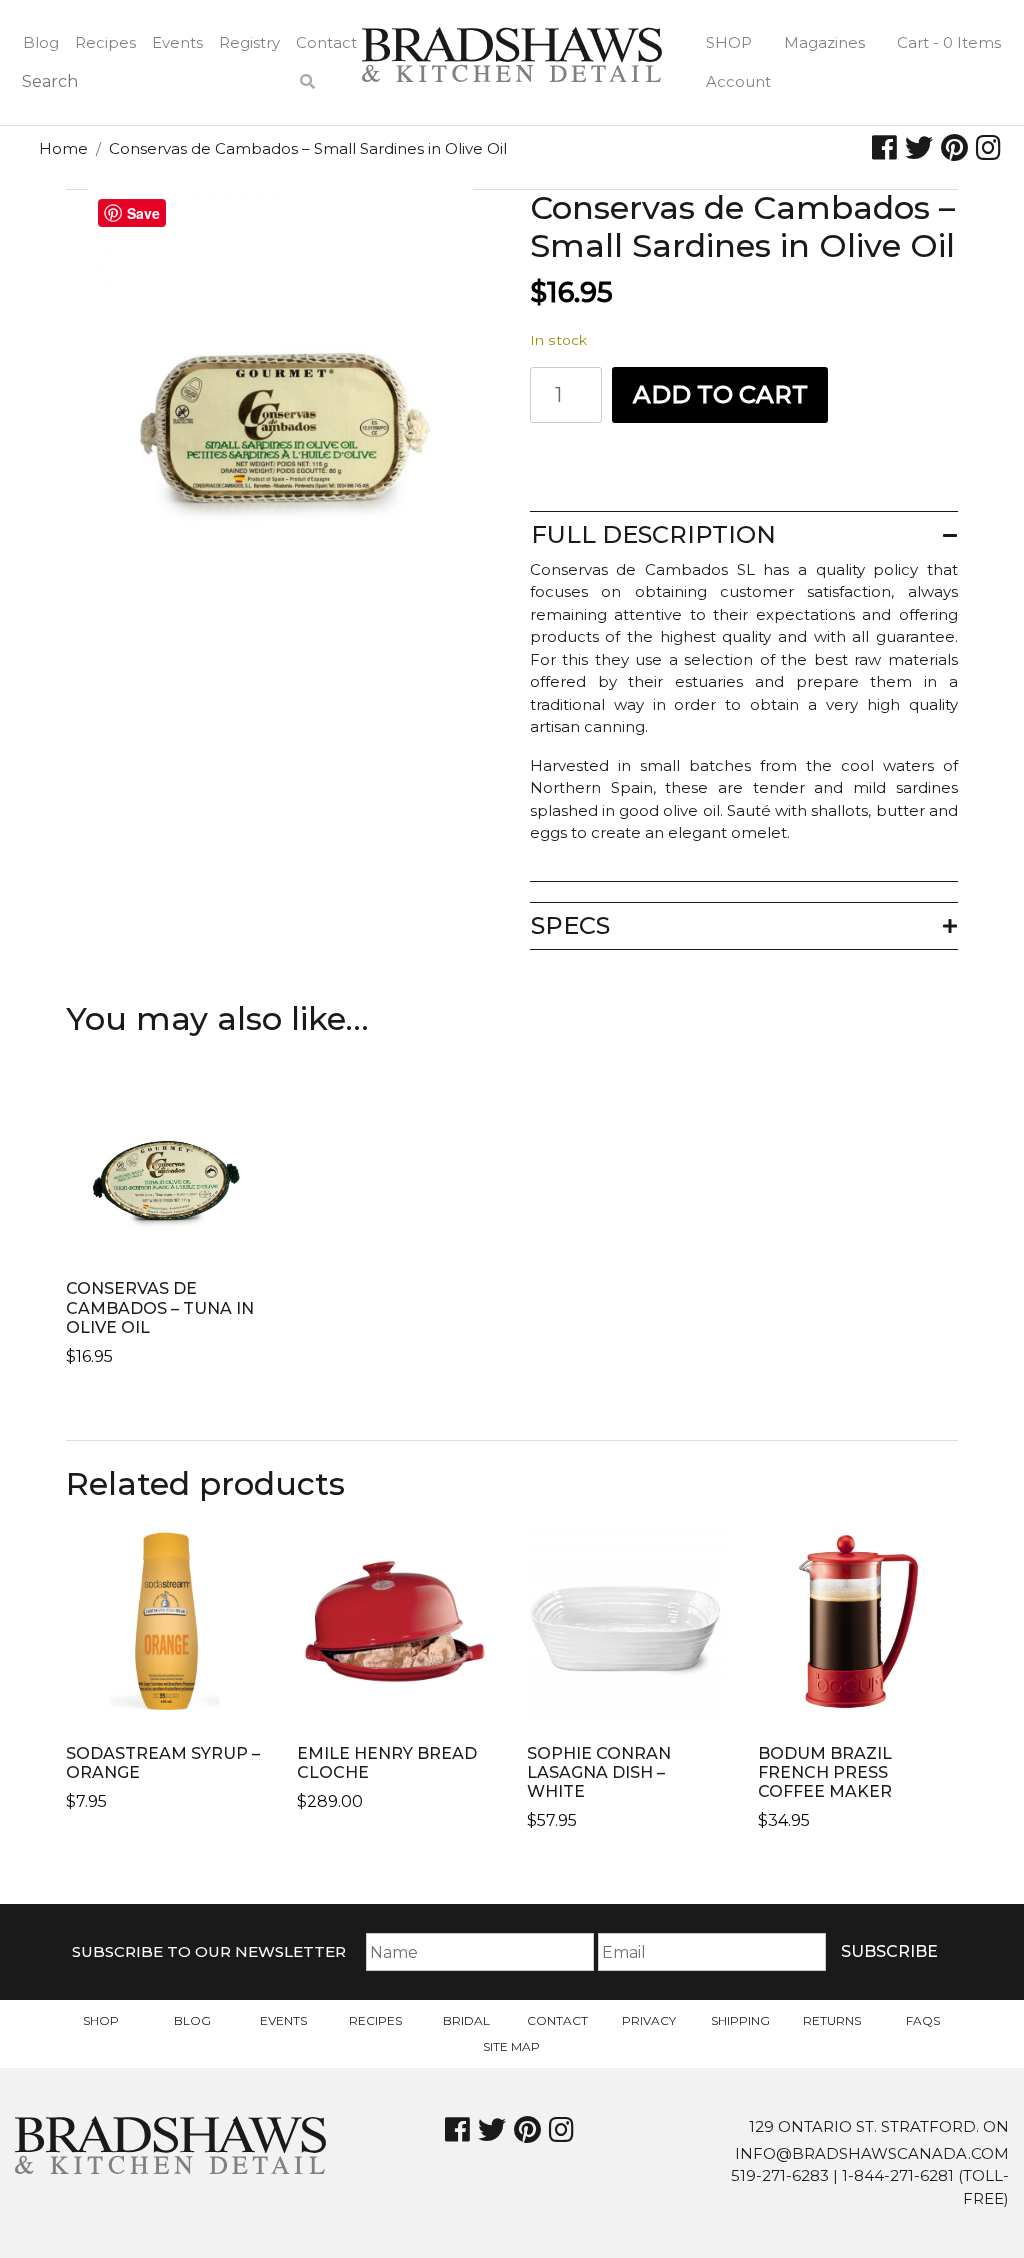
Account (738, 81)
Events (177, 42)
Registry (249, 42)
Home (63, 148)
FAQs (923, 2020)
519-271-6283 (780, 2175)
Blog (41, 42)
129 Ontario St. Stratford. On (879, 2126)
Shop (729, 42)
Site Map (511, 2046)
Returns (832, 2020)
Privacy (649, 2020)
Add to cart (720, 394)
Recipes (105, 42)
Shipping (740, 2020)
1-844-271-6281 (898, 2175)
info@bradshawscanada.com (872, 2153)
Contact (326, 42)
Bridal (466, 2020)
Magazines (824, 42)
